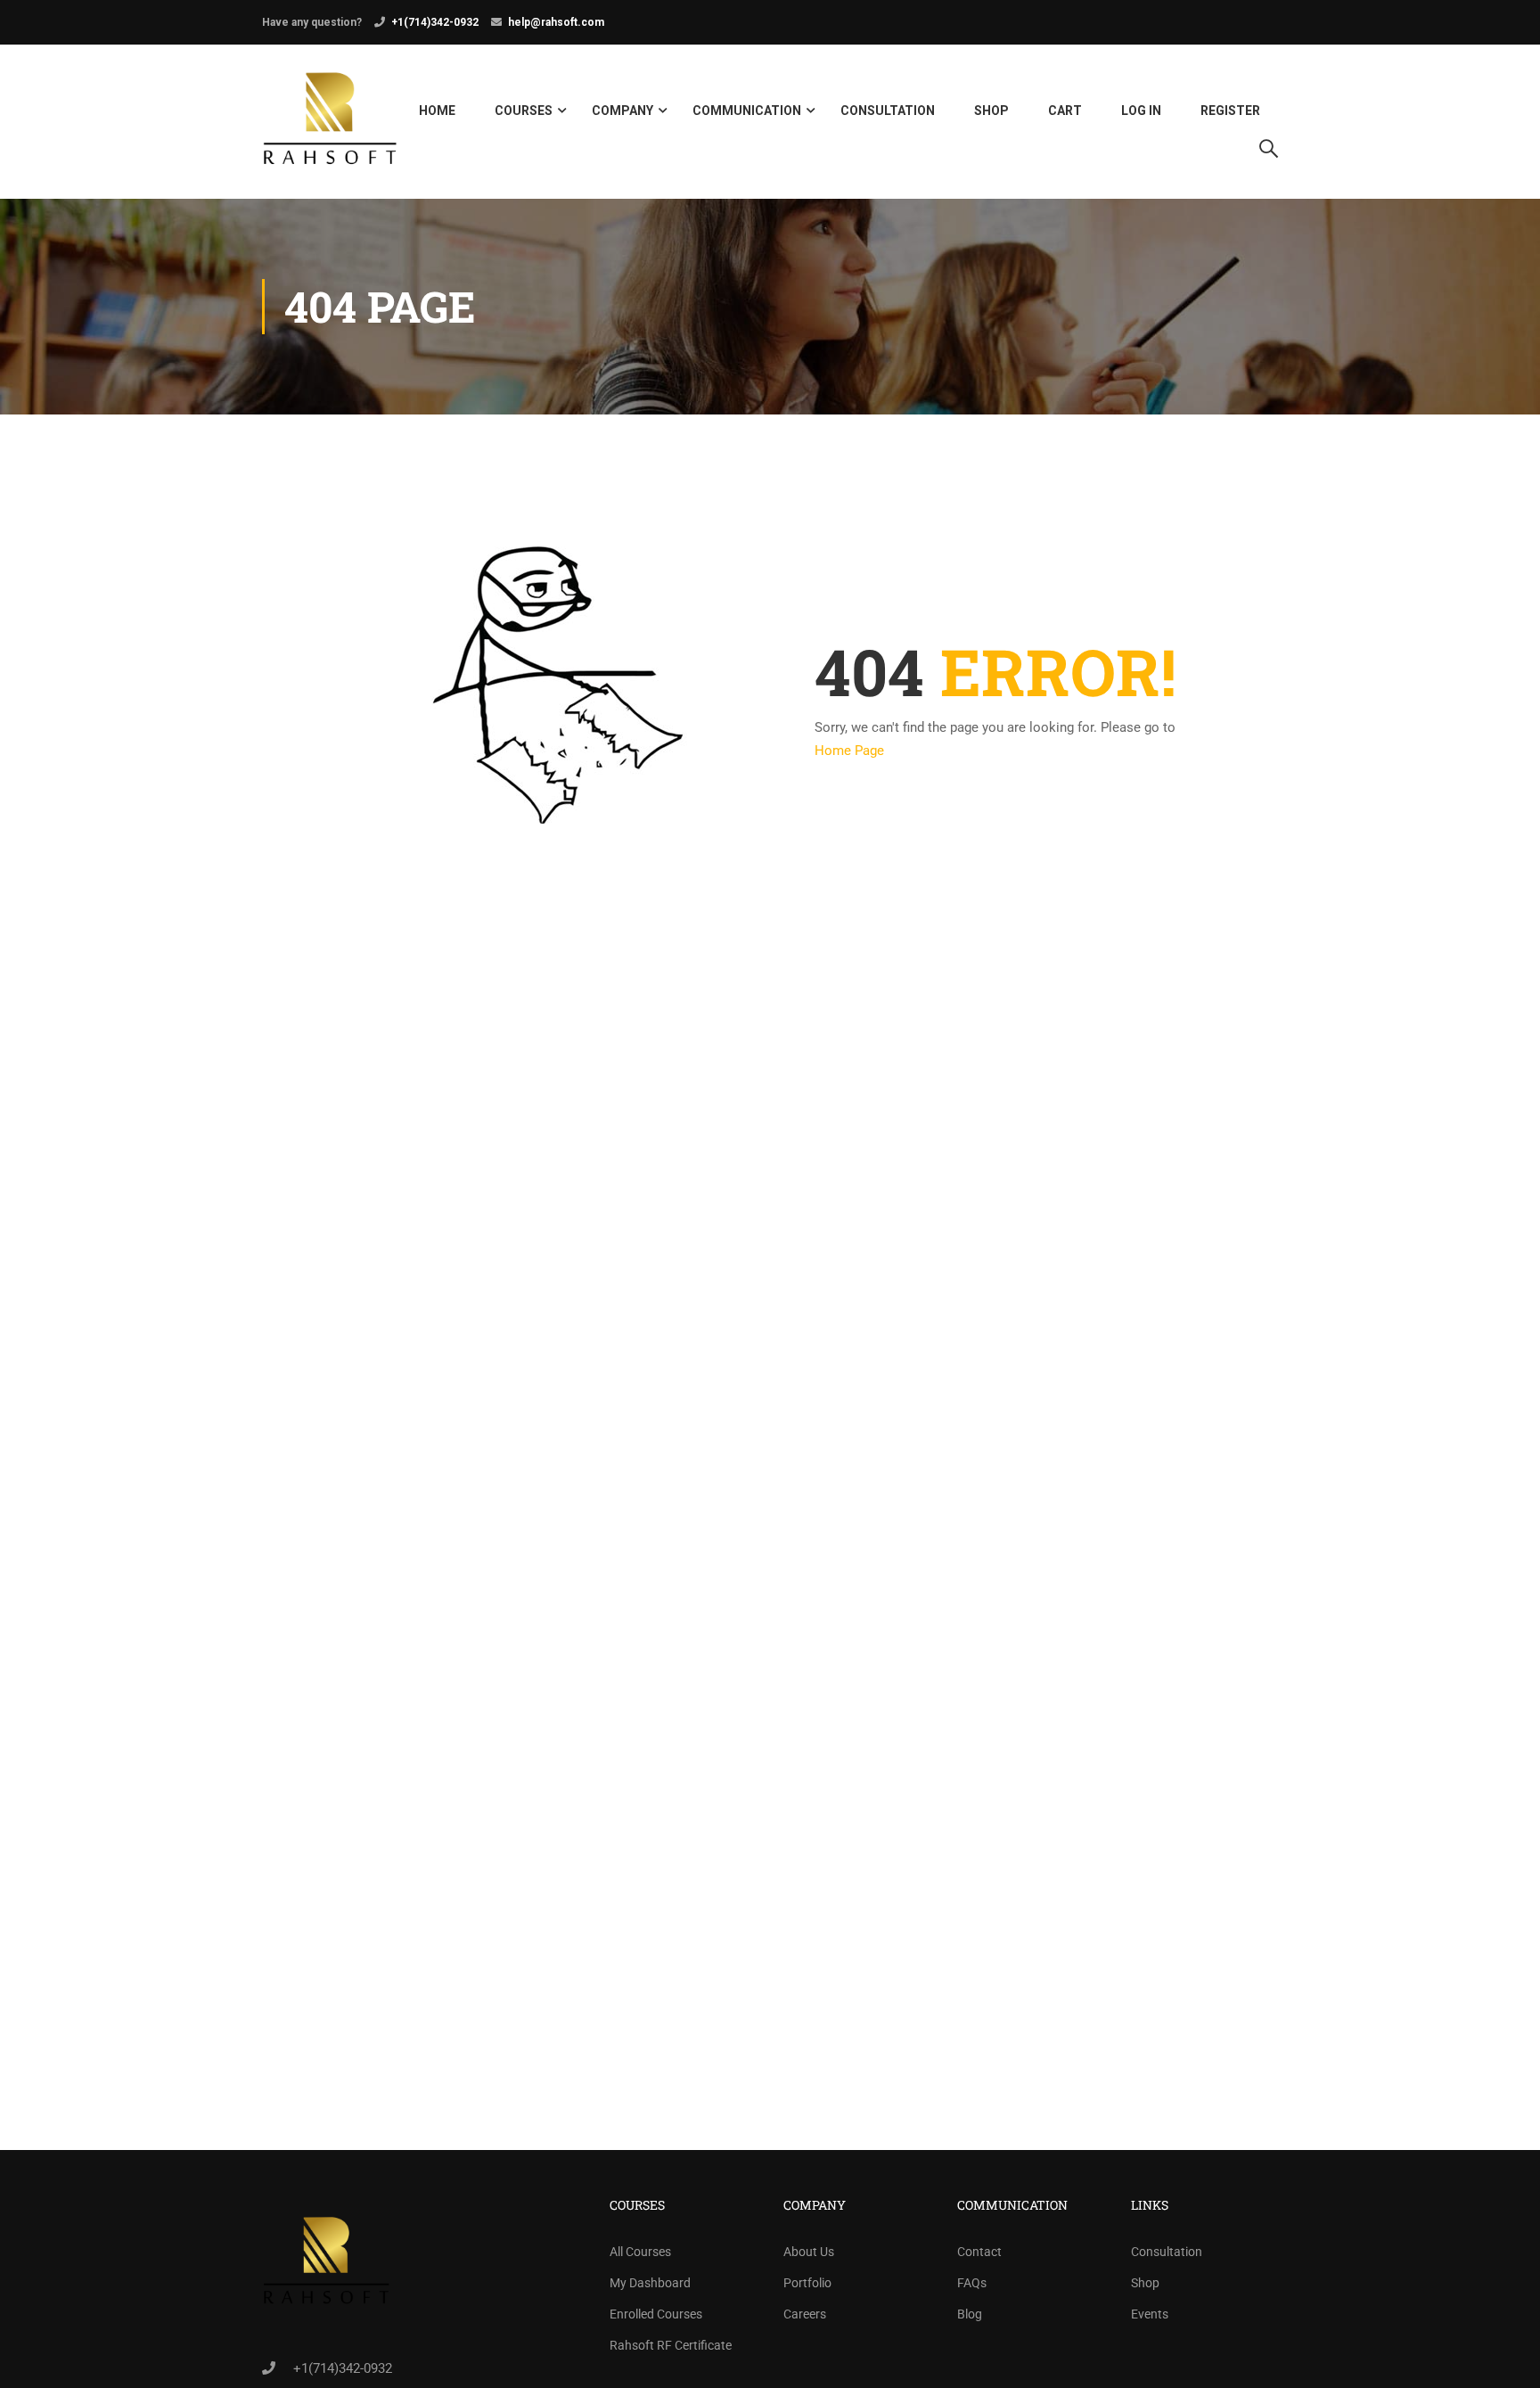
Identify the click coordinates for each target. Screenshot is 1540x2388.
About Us (809, 2252)
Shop (991, 111)
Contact (979, 2252)
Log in (1141, 111)
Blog (970, 2314)
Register (1230, 111)
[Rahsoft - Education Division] (330, 122)
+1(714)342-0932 (435, 22)
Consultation (888, 111)
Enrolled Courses (656, 2314)
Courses (524, 111)
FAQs (972, 2283)
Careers (805, 2314)
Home (437, 111)
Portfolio (807, 2283)
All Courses (640, 2252)
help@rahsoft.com (556, 22)
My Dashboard (650, 2283)
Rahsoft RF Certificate (671, 2345)
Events (1150, 2314)
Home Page (849, 751)
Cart (1065, 111)
